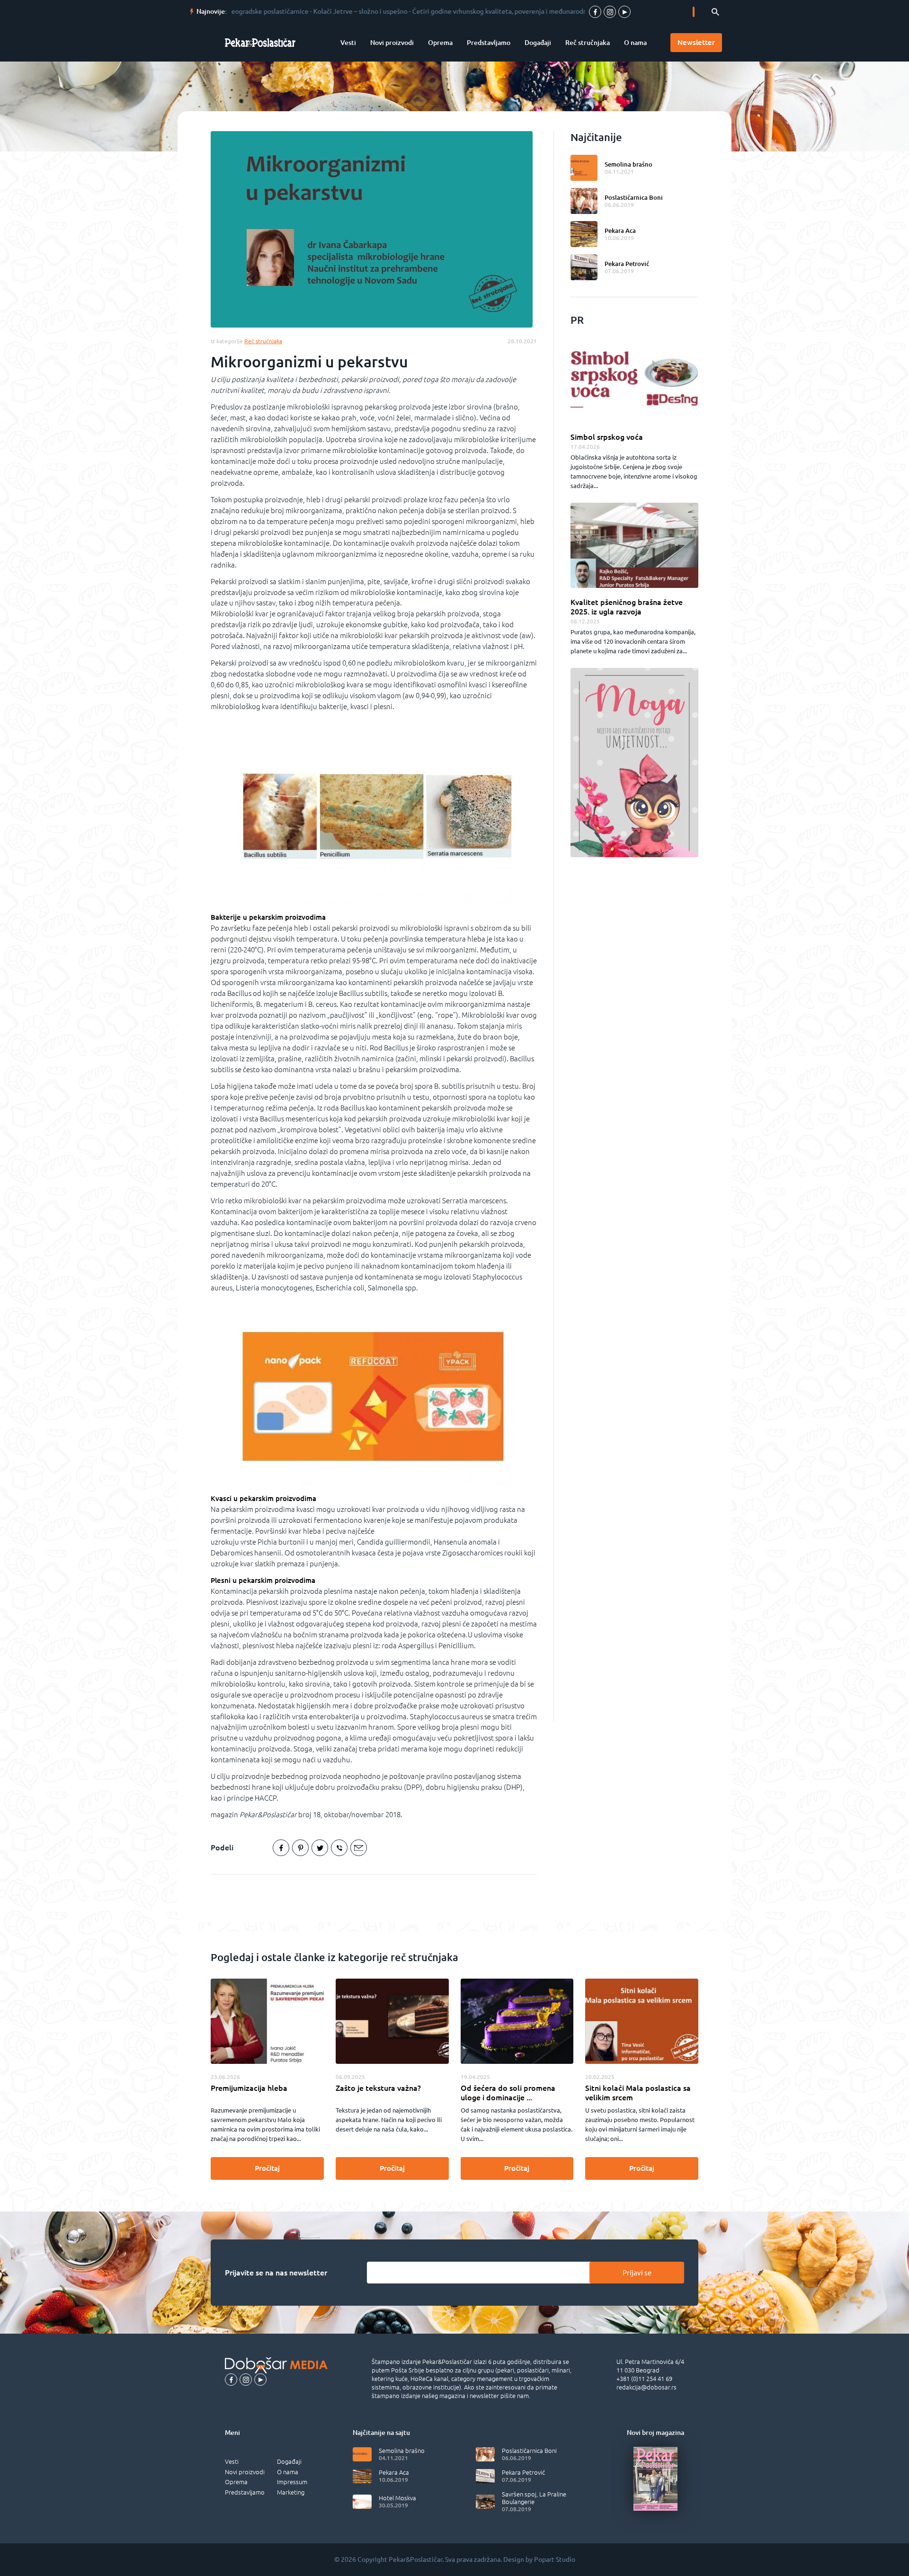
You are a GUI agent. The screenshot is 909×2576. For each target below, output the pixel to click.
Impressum (292, 2482)
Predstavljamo (489, 43)
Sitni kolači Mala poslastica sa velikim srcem (638, 2093)
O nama (635, 43)
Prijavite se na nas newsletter (276, 2273)
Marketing (291, 2492)
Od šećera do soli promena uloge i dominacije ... (508, 2093)
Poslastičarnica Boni (634, 197)
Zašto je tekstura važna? (378, 2088)
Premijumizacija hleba (249, 2088)
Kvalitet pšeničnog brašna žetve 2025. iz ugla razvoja (627, 607)
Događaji (538, 43)
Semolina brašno (628, 164)
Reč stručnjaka (588, 43)
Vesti (348, 43)
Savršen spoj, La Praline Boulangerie (534, 2498)
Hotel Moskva (397, 2498)
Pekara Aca (620, 231)
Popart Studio (555, 2559)
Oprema (440, 43)
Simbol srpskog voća (607, 437)
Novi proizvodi (392, 43)
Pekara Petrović (627, 264)
